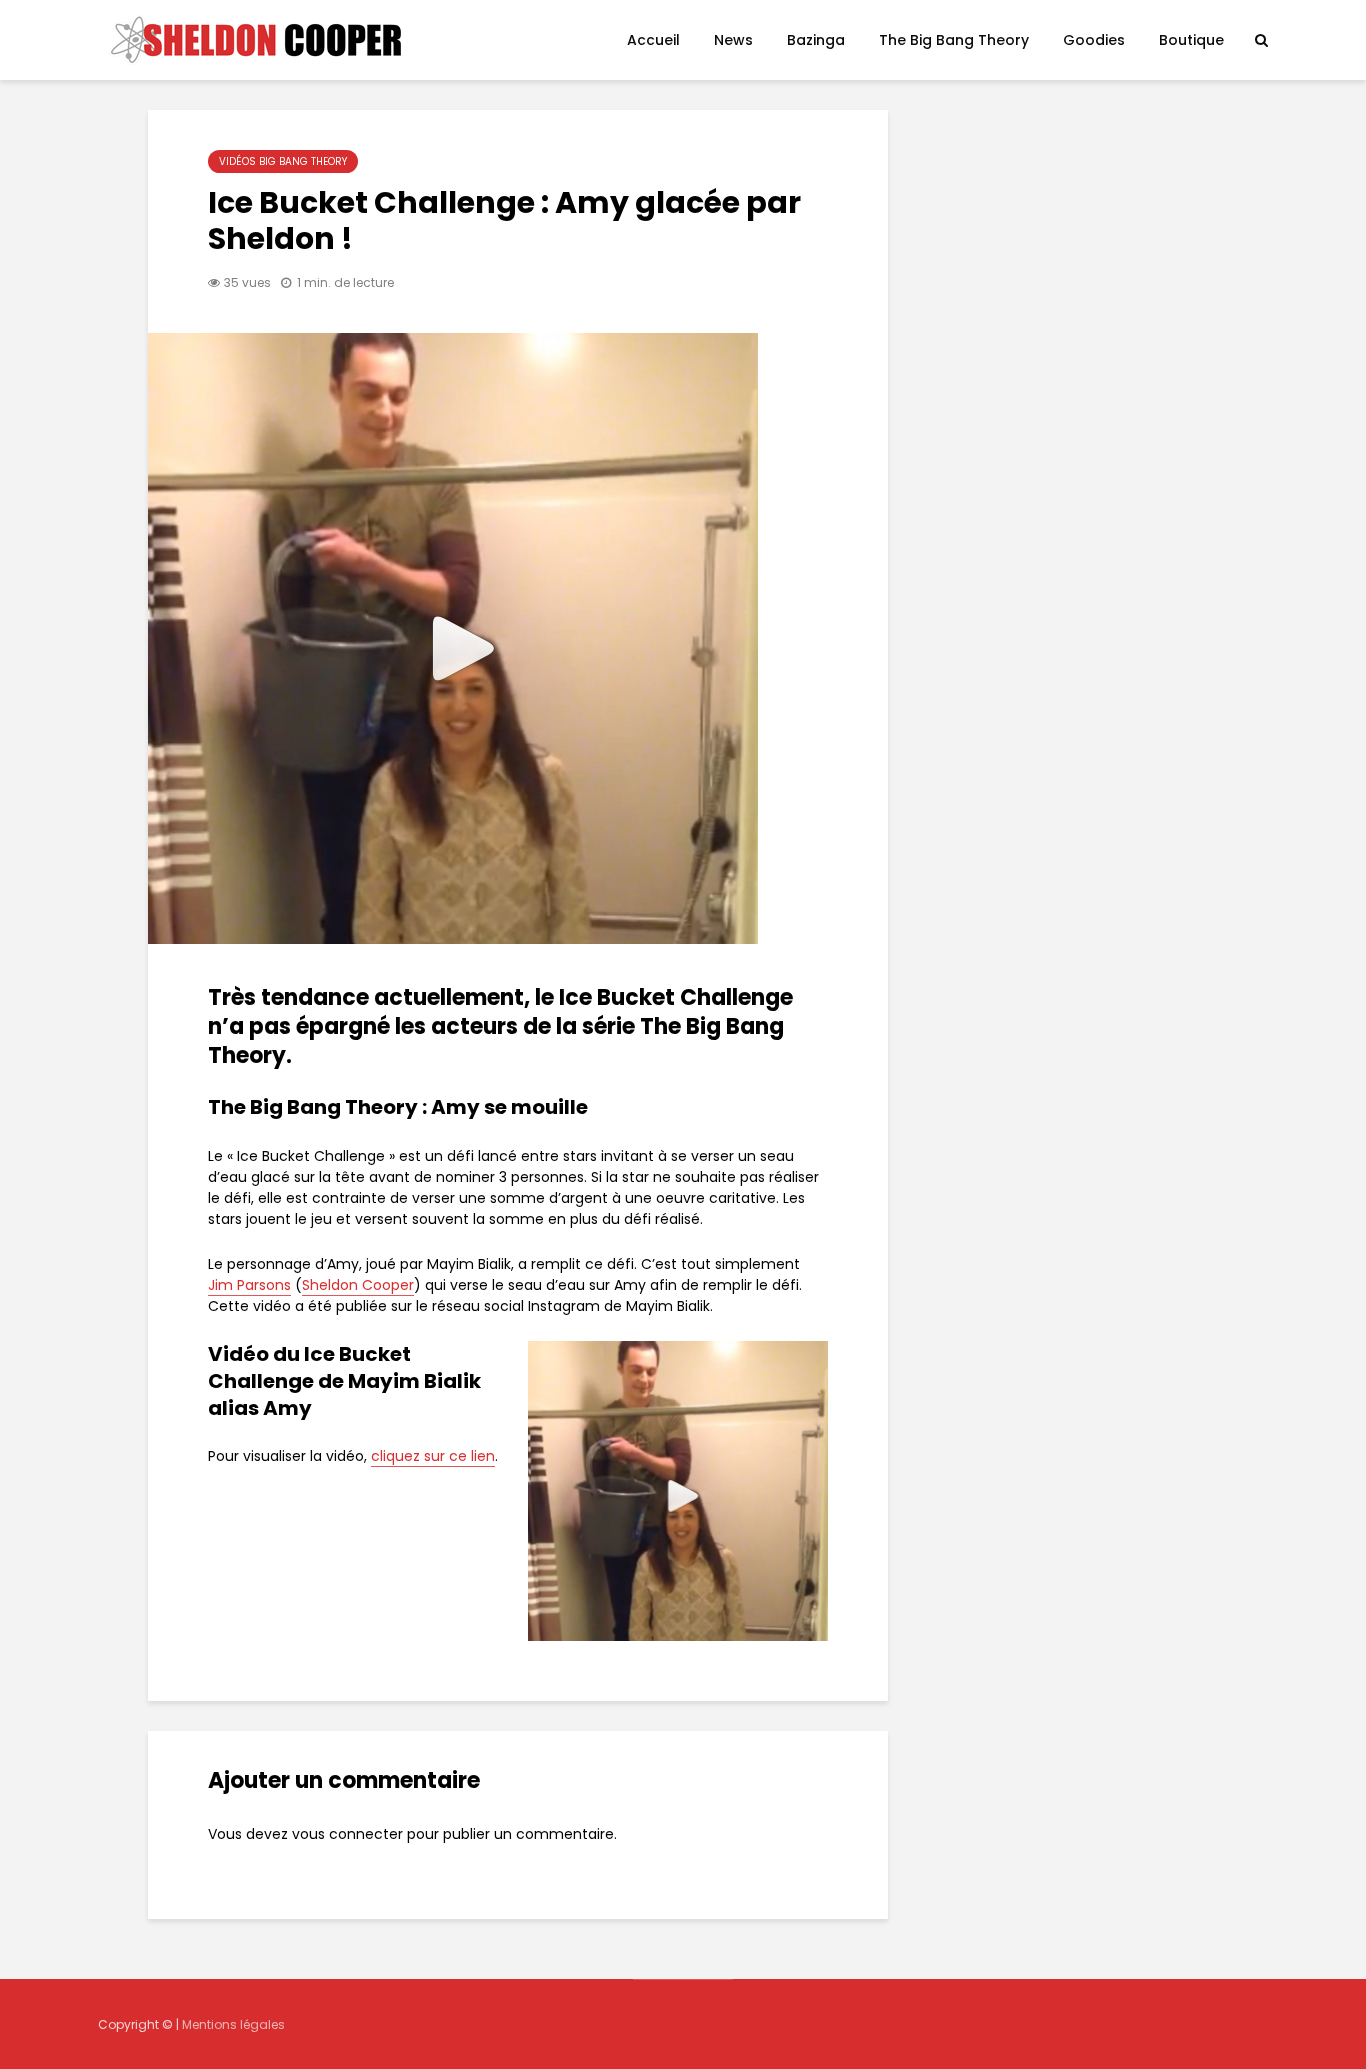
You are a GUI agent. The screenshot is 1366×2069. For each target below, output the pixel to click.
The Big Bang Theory (954, 40)
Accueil (653, 40)
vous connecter (347, 1834)
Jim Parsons (249, 1285)
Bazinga (816, 40)
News (733, 40)
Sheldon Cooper (358, 1285)
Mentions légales (233, 2024)
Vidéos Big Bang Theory (283, 161)
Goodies (1094, 40)
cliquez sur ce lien (433, 1456)
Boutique (1191, 40)
